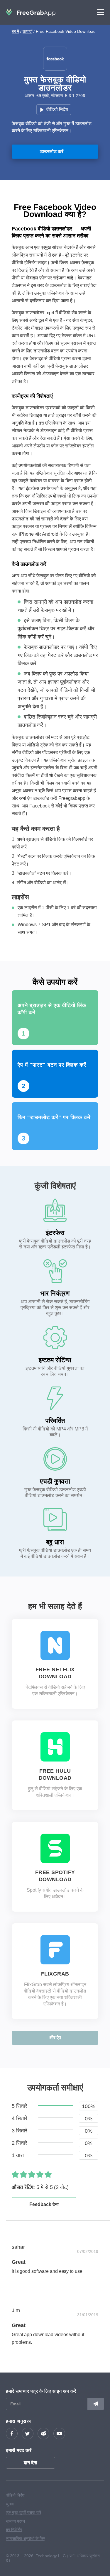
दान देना (31, 2463)
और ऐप (55, 2038)
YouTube (59, 2434)
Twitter (28, 2434)
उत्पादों (27, 31)
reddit (43, 2434)
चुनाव (10, 2504)
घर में (15, 31)
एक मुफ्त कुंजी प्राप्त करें (23, 2512)
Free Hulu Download (55, 1774)
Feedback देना (44, 2204)
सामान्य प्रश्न (15, 2521)
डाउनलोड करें (52, 151)
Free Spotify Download (55, 1876)
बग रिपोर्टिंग (14, 2530)
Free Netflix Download (55, 1673)
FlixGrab (55, 1974)
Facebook (12, 2434)
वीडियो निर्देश (57, 110)
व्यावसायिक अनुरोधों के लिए (25, 2538)
